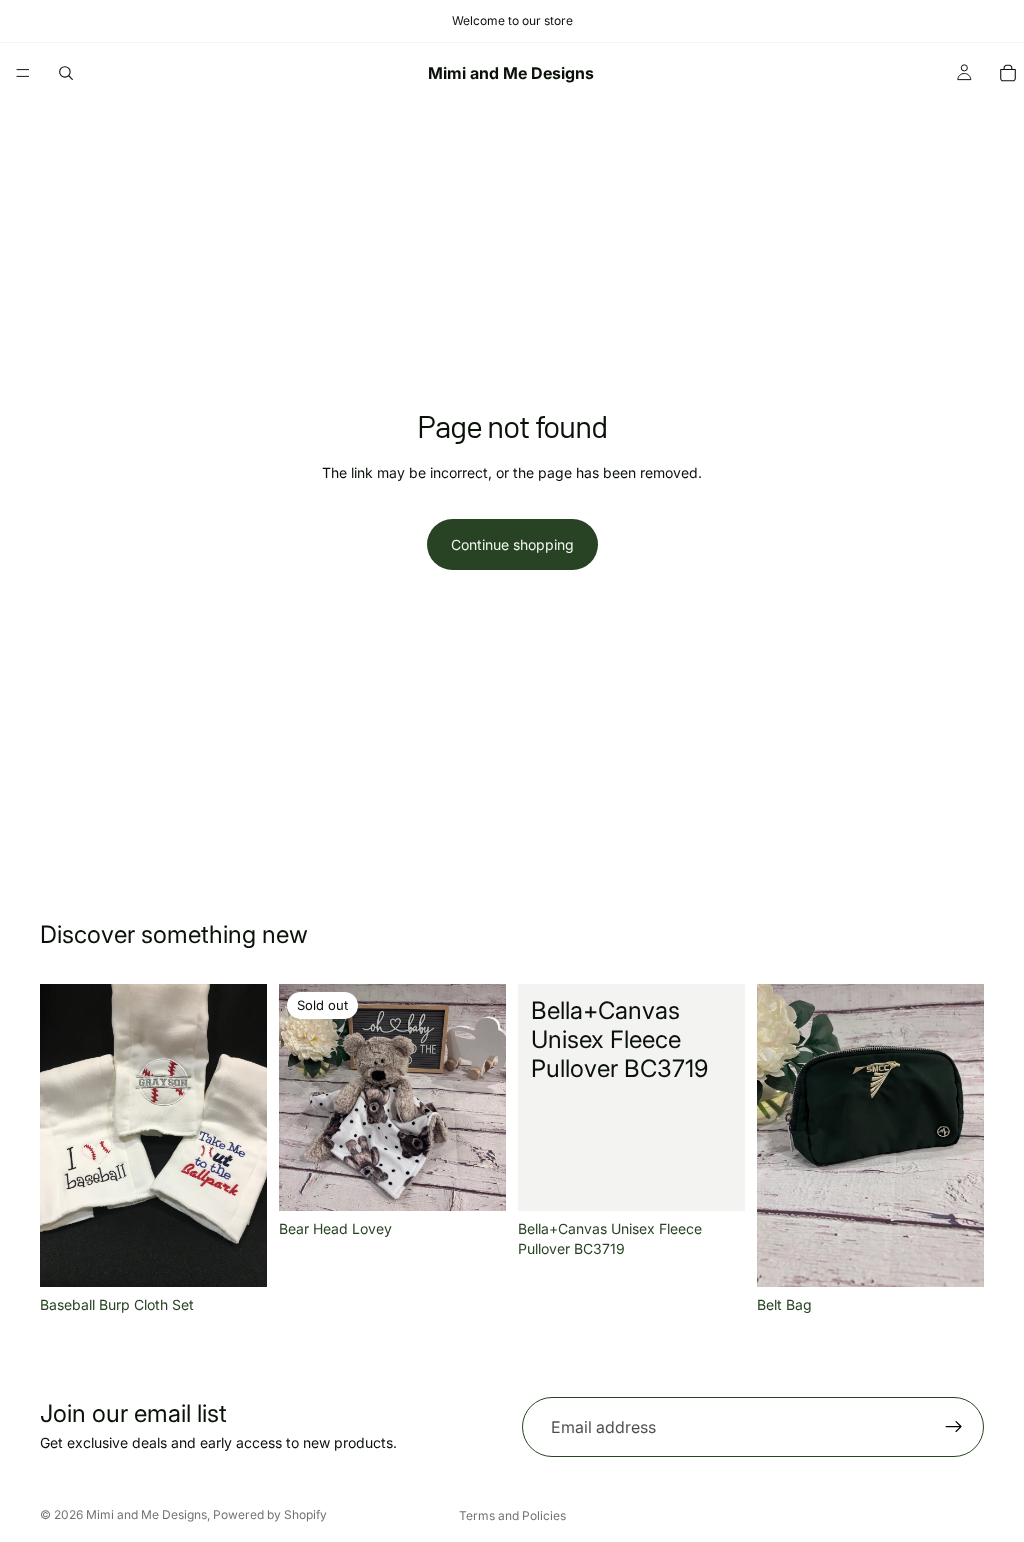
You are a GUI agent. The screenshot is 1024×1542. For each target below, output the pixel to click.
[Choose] (714, 1181)
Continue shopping (512, 544)
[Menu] (23, 73)
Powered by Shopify (270, 1514)
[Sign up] (954, 1427)
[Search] (66, 73)
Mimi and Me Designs (146, 1514)
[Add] (236, 1256)
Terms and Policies (512, 1515)
